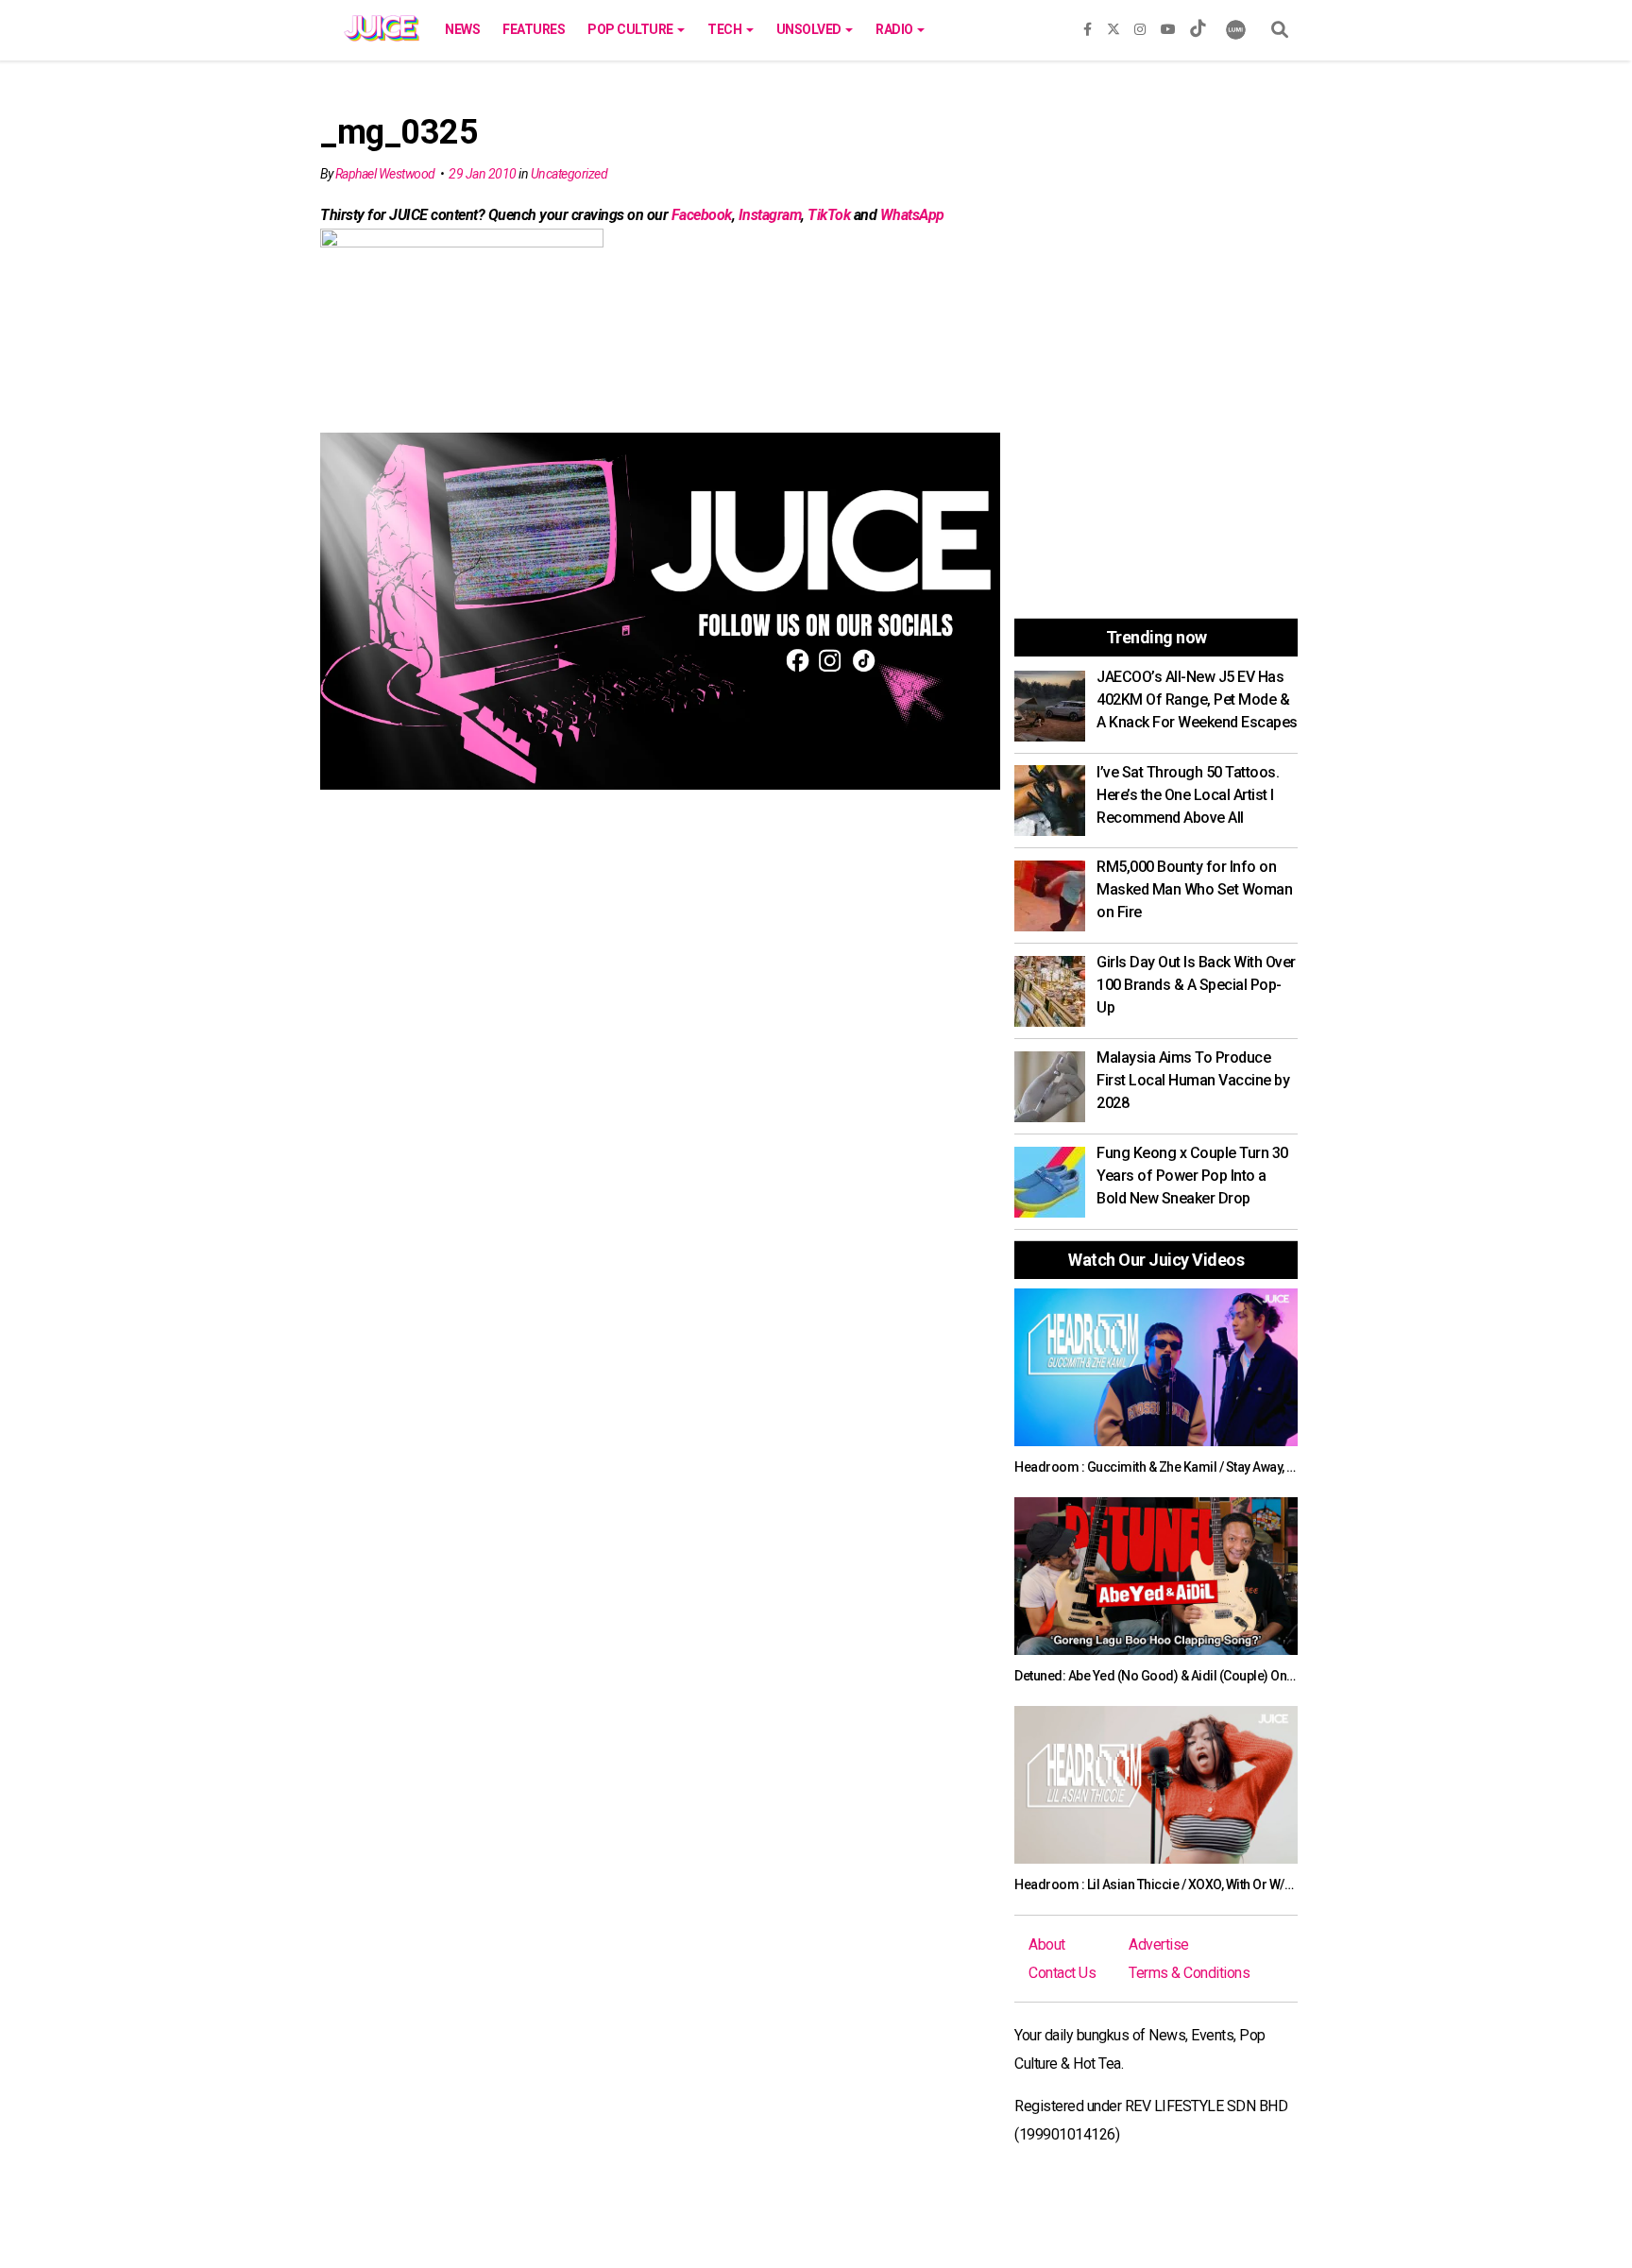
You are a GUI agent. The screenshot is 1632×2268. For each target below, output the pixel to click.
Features (534, 29)
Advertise (1159, 1944)
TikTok (829, 215)
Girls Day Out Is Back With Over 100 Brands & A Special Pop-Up (1196, 985)
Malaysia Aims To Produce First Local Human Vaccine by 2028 (1193, 1080)
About (1047, 1944)
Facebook (702, 215)
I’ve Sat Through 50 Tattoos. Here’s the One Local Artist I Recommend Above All (1188, 795)
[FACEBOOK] (1088, 26)
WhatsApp (912, 215)
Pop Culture (631, 29)
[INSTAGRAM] (1140, 26)
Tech (726, 29)
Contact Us (1062, 1973)
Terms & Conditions (1189, 1973)
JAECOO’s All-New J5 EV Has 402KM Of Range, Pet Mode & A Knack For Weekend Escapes (1197, 699)
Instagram (770, 215)
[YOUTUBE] (1168, 26)
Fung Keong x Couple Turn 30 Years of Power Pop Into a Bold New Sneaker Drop (1192, 1176)
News (462, 29)
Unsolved (810, 29)
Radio (895, 29)
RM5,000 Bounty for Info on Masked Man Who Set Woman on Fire (1194, 889)
